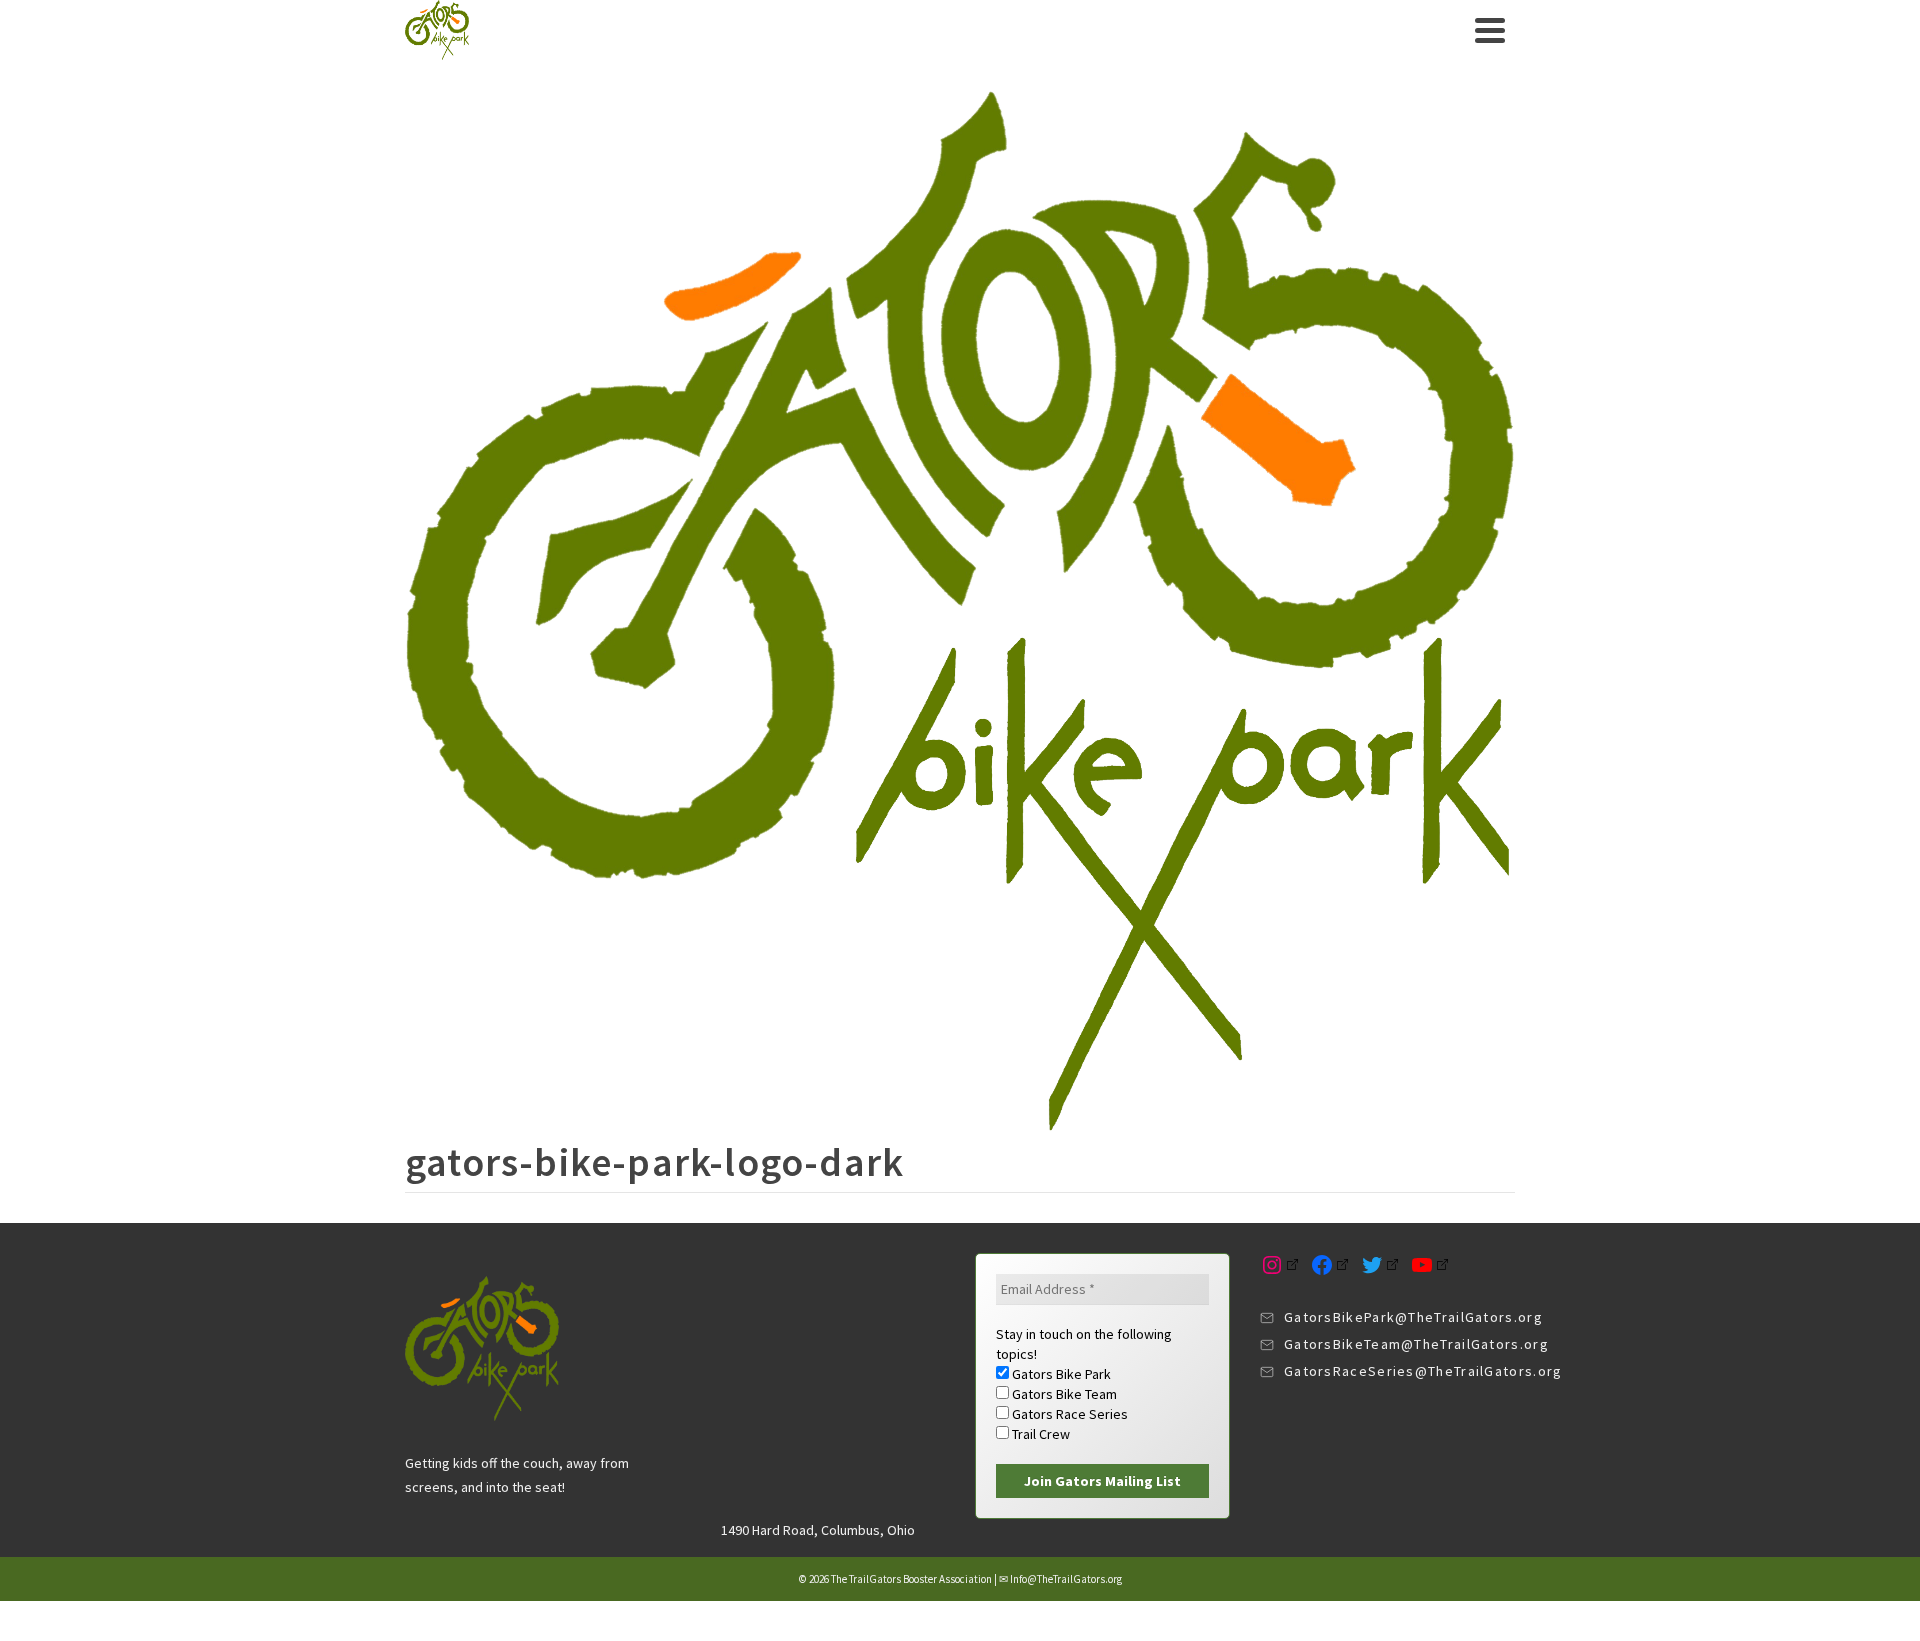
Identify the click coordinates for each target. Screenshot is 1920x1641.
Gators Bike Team (1063, 1394)
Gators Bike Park (1060, 1374)
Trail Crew (1039, 1434)
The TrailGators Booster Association (911, 1579)
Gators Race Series (1068, 1414)
